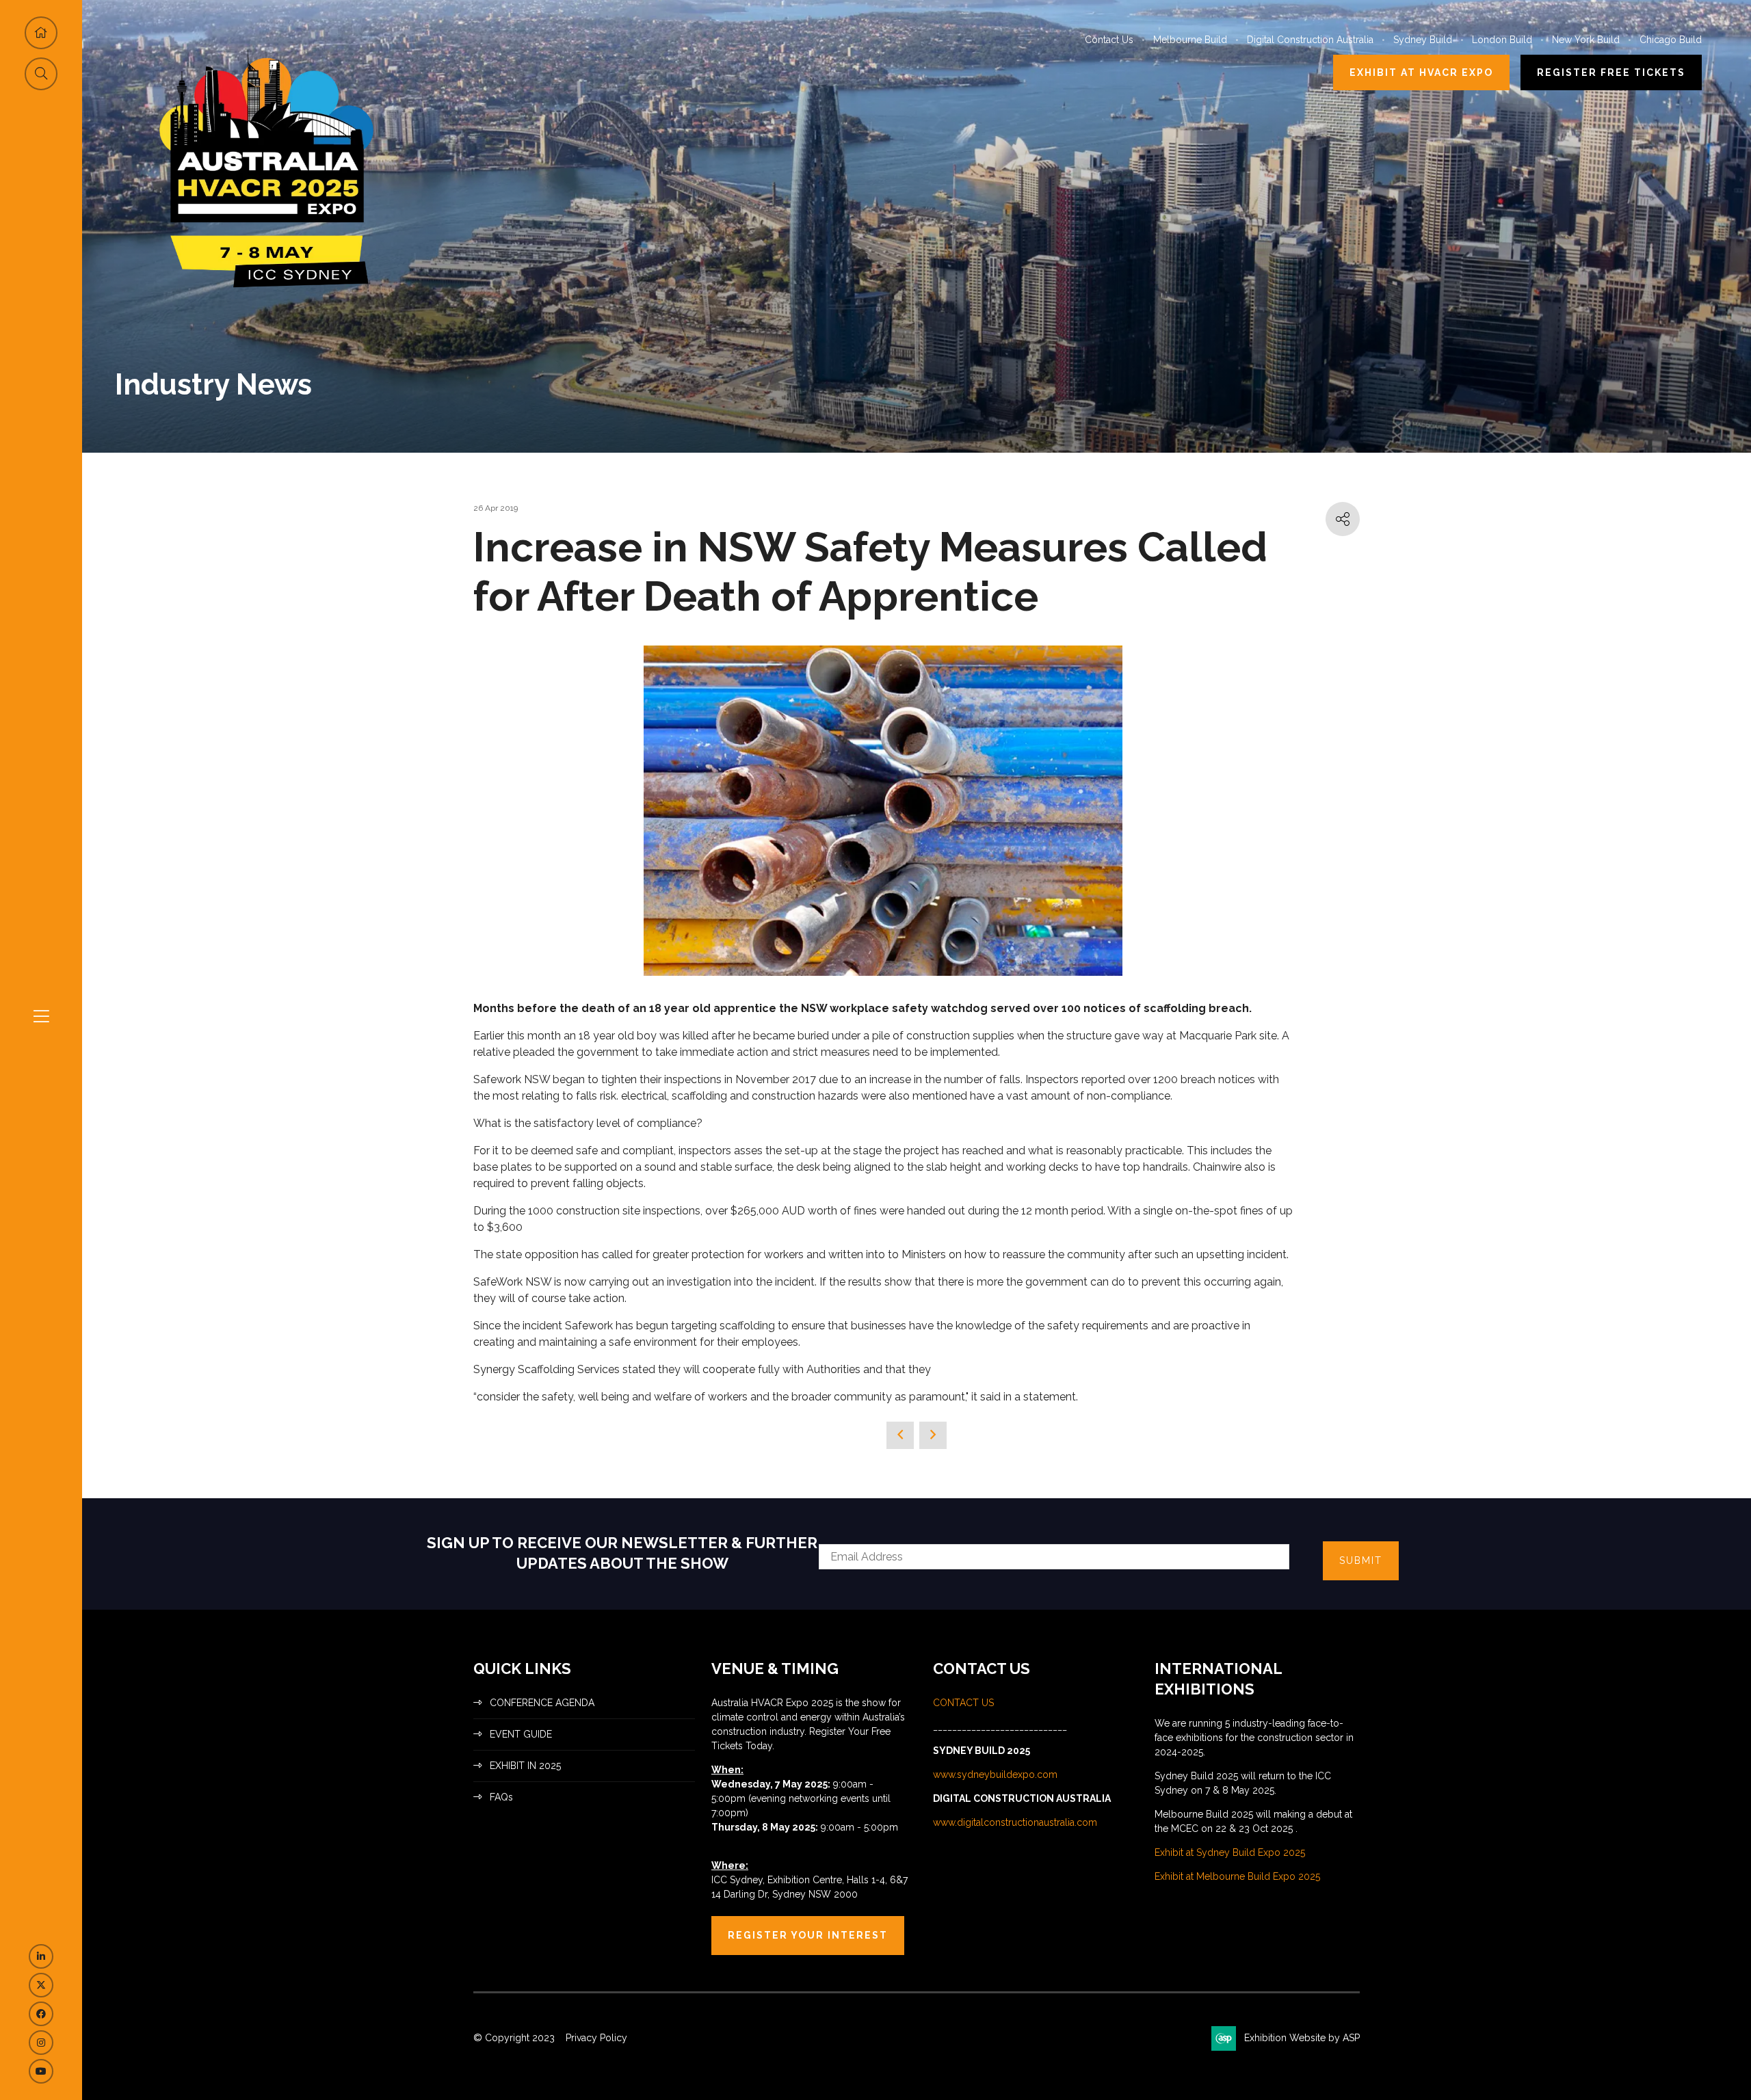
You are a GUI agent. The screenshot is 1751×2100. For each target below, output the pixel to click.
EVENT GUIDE (521, 1734)
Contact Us (1109, 40)
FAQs (501, 1797)
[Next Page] (933, 1435)
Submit (1361, 1560)
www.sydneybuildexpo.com (995, 1775)
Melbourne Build (1190, 40)
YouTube (41, 2071)
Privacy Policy (596, 2038)
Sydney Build (1423, 40)
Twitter (41, 1985)
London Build (1502, 40)
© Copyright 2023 (514, 2038)
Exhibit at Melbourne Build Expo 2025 (1237, 1876)
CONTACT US (965, 1703)
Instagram (41, 2043)
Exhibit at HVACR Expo (1421, 72)
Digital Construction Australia (1310, 40)
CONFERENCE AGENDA (542, 1703)
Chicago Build (1671, 40)
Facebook (41, 2014)
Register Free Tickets (1611, 72)
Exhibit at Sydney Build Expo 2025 (1230, 1852)
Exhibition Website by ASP (1302, 2038)
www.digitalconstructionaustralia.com (1015, 1822)
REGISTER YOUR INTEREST (808, 1935)
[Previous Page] (900, 1435)
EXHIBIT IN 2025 (525, 1766)
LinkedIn (41, 1956)
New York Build (1586, 40)
